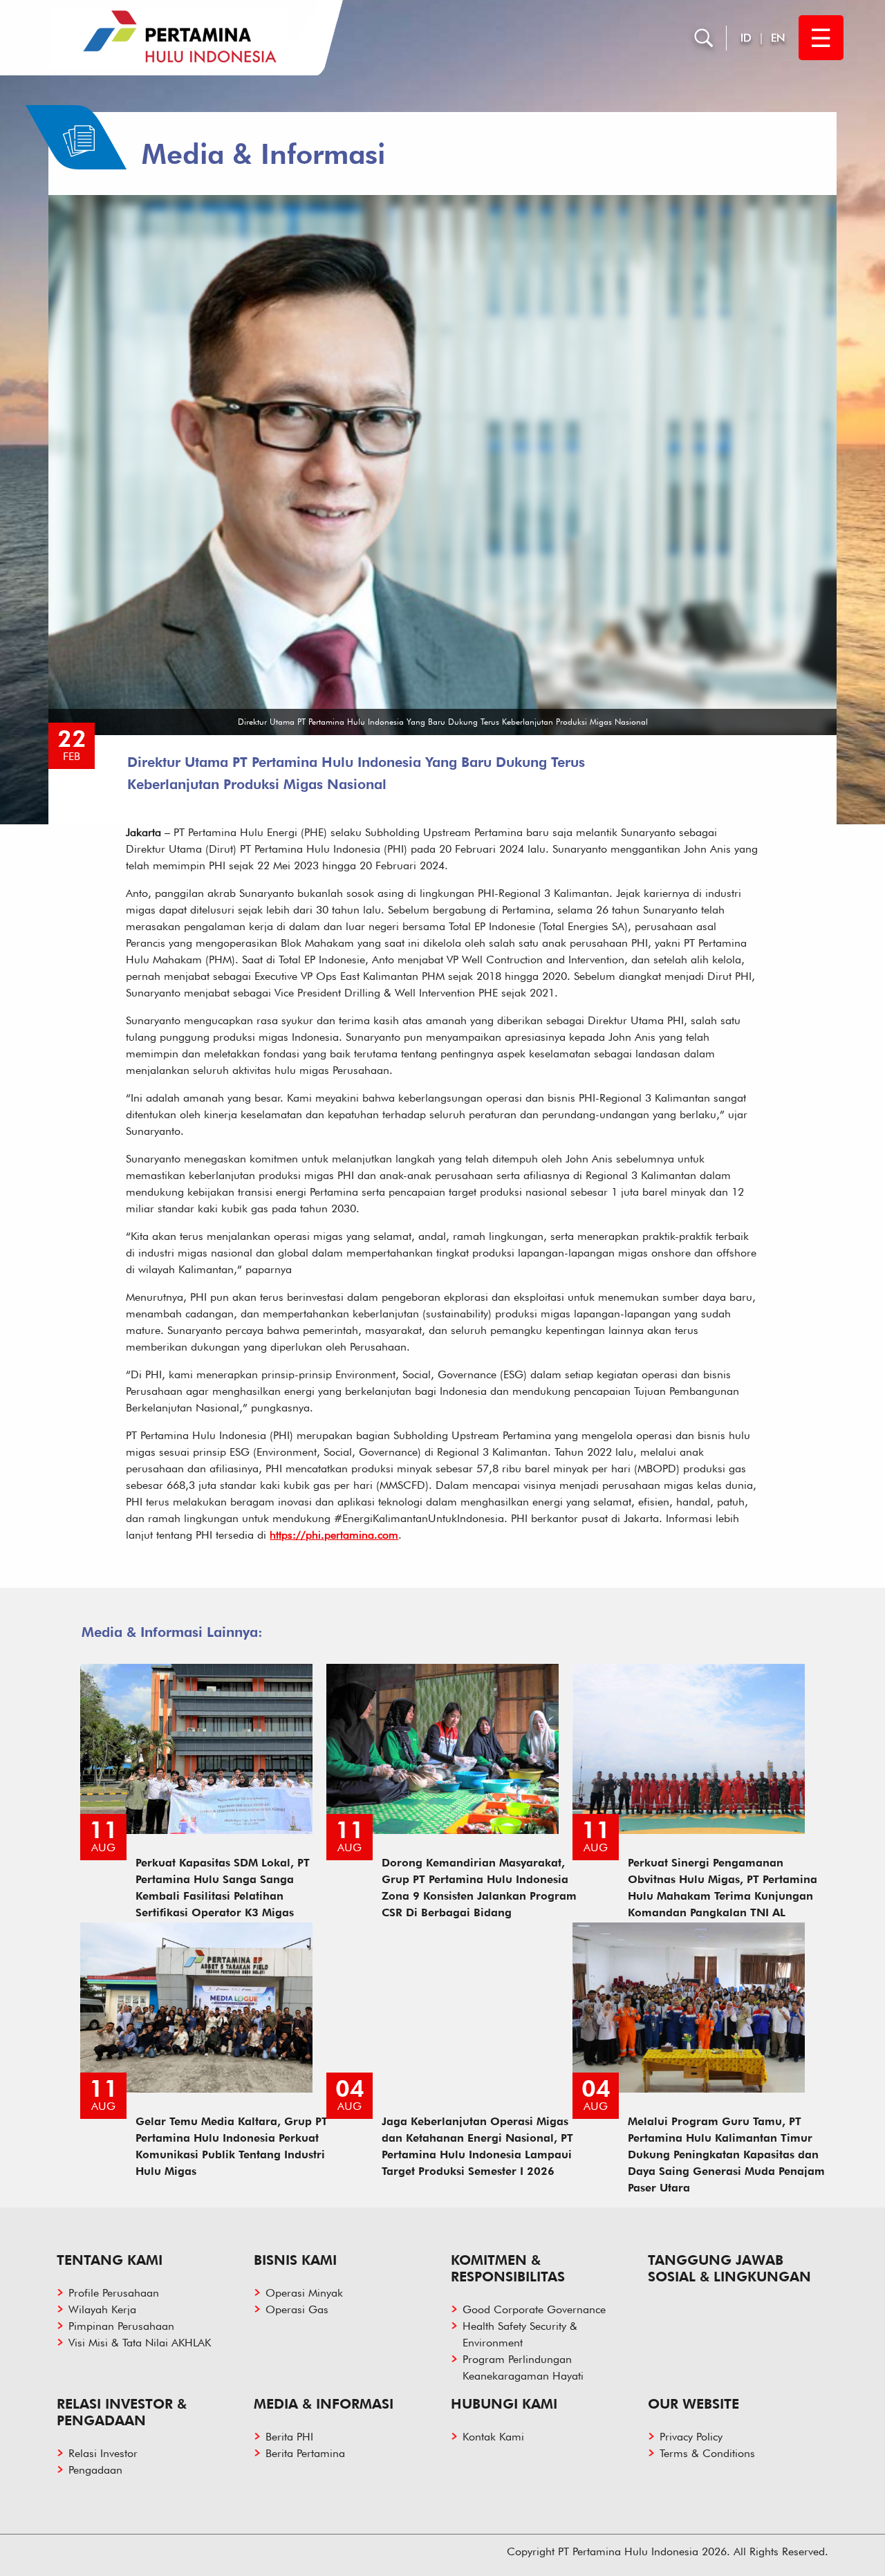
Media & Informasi (324, 2404)
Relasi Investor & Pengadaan (122, 2412)
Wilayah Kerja (102, 2309)
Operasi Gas (297, 2309)
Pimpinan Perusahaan (121, 2326)
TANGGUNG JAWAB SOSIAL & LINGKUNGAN (729, 2268)
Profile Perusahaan (114, 2293)
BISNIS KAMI (295, 2260)
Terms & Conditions (707, 2453)
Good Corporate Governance (534, 2309)
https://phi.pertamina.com (334, 1535)
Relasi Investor (103, 2453)
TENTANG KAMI (110, 2260)
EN (778, 38)
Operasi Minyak (304, 2293)
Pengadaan (95, 2470)
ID (746, 38)
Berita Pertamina (305, 2453)
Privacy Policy (691, 2437)
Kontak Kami (493, 2437)
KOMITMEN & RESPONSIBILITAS (508, 2268)
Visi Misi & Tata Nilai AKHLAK (140, 2343)
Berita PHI (289, 2437)
